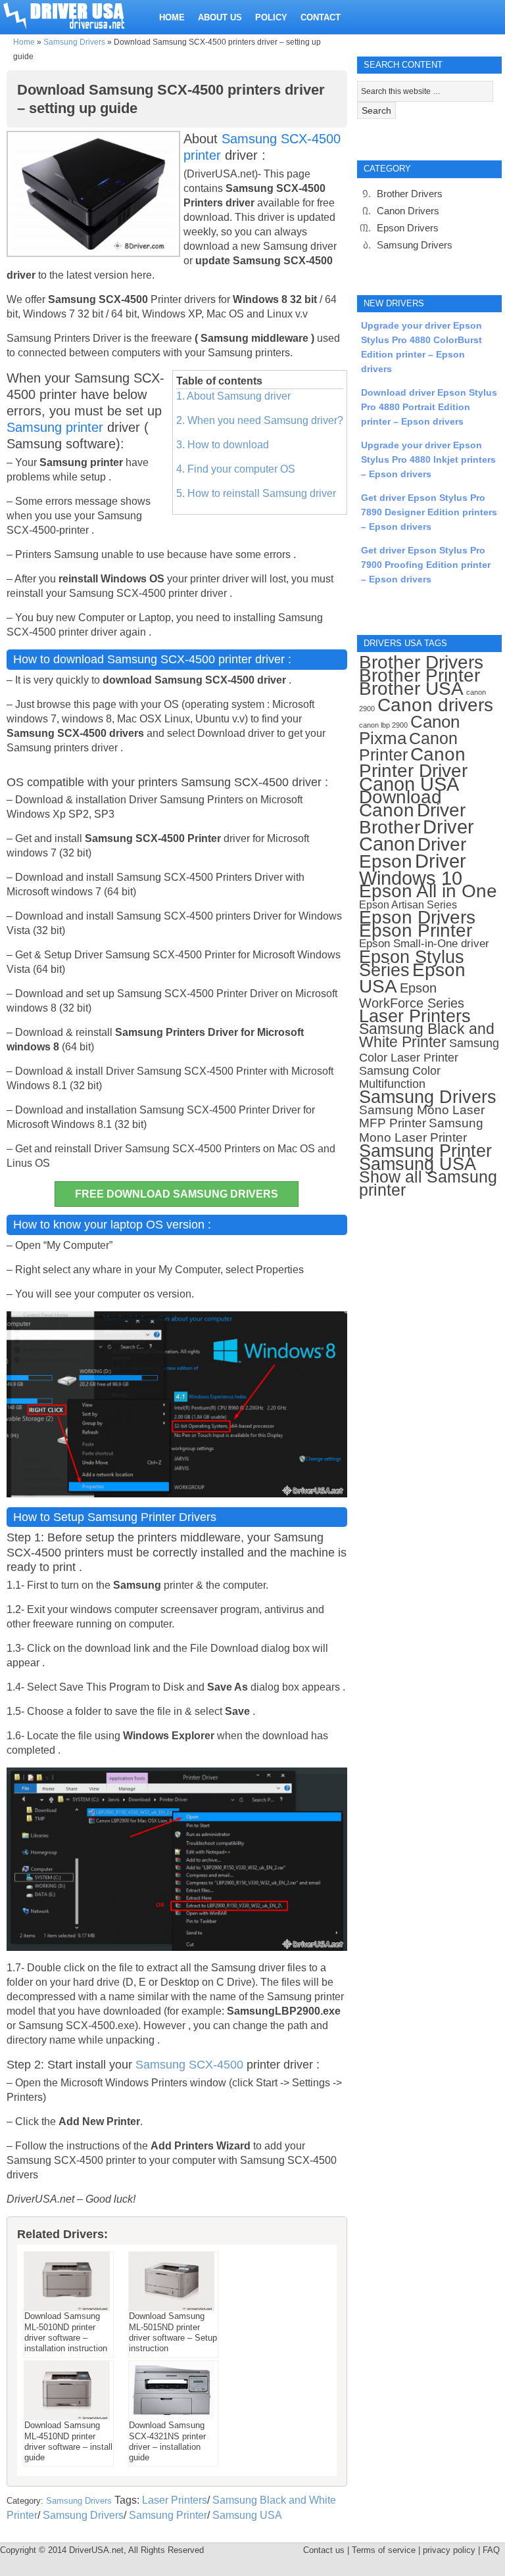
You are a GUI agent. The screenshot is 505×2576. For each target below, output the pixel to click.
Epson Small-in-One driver (424, 944)
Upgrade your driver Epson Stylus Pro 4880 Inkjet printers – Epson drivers (428, 459)
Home (24, 42)
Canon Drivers (408, 211)
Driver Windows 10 (413, 870)
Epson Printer (416, 930)
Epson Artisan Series (408, 904)
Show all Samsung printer (428, 1183)
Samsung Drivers (74, 42)
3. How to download (223, 445)
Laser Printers (175, 2500)
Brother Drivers (410, 194)
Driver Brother (412, 819)
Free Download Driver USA (76, 15)
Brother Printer (420, 675)
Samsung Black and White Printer (427, 1036)
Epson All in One (428, 891)
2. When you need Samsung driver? (260, 420)
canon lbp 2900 (383, 725)
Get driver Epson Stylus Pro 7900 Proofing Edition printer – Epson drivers (426, 565)
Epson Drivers (408, 228)
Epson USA (412, 978)
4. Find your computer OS (236, 469)
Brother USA (411, 689)
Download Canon (400, 804)
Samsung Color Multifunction (400, 1077)
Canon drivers (435, 705)
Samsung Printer (168, 2515)
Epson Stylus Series (412, 963)
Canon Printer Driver (413, 762)
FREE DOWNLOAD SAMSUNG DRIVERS (177, 1194)
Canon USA (409, 784)
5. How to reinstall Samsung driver (256, 493)
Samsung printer (55, 427)
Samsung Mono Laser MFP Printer (422, 1116)
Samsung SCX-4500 (189, 2065)
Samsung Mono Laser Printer (421, 1130)
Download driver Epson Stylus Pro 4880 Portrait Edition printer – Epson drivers (429, 407)
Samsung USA (247, 2515)
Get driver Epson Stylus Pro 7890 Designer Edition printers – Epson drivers (429, 512)
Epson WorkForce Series (412, 995)
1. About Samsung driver (233, 396)
